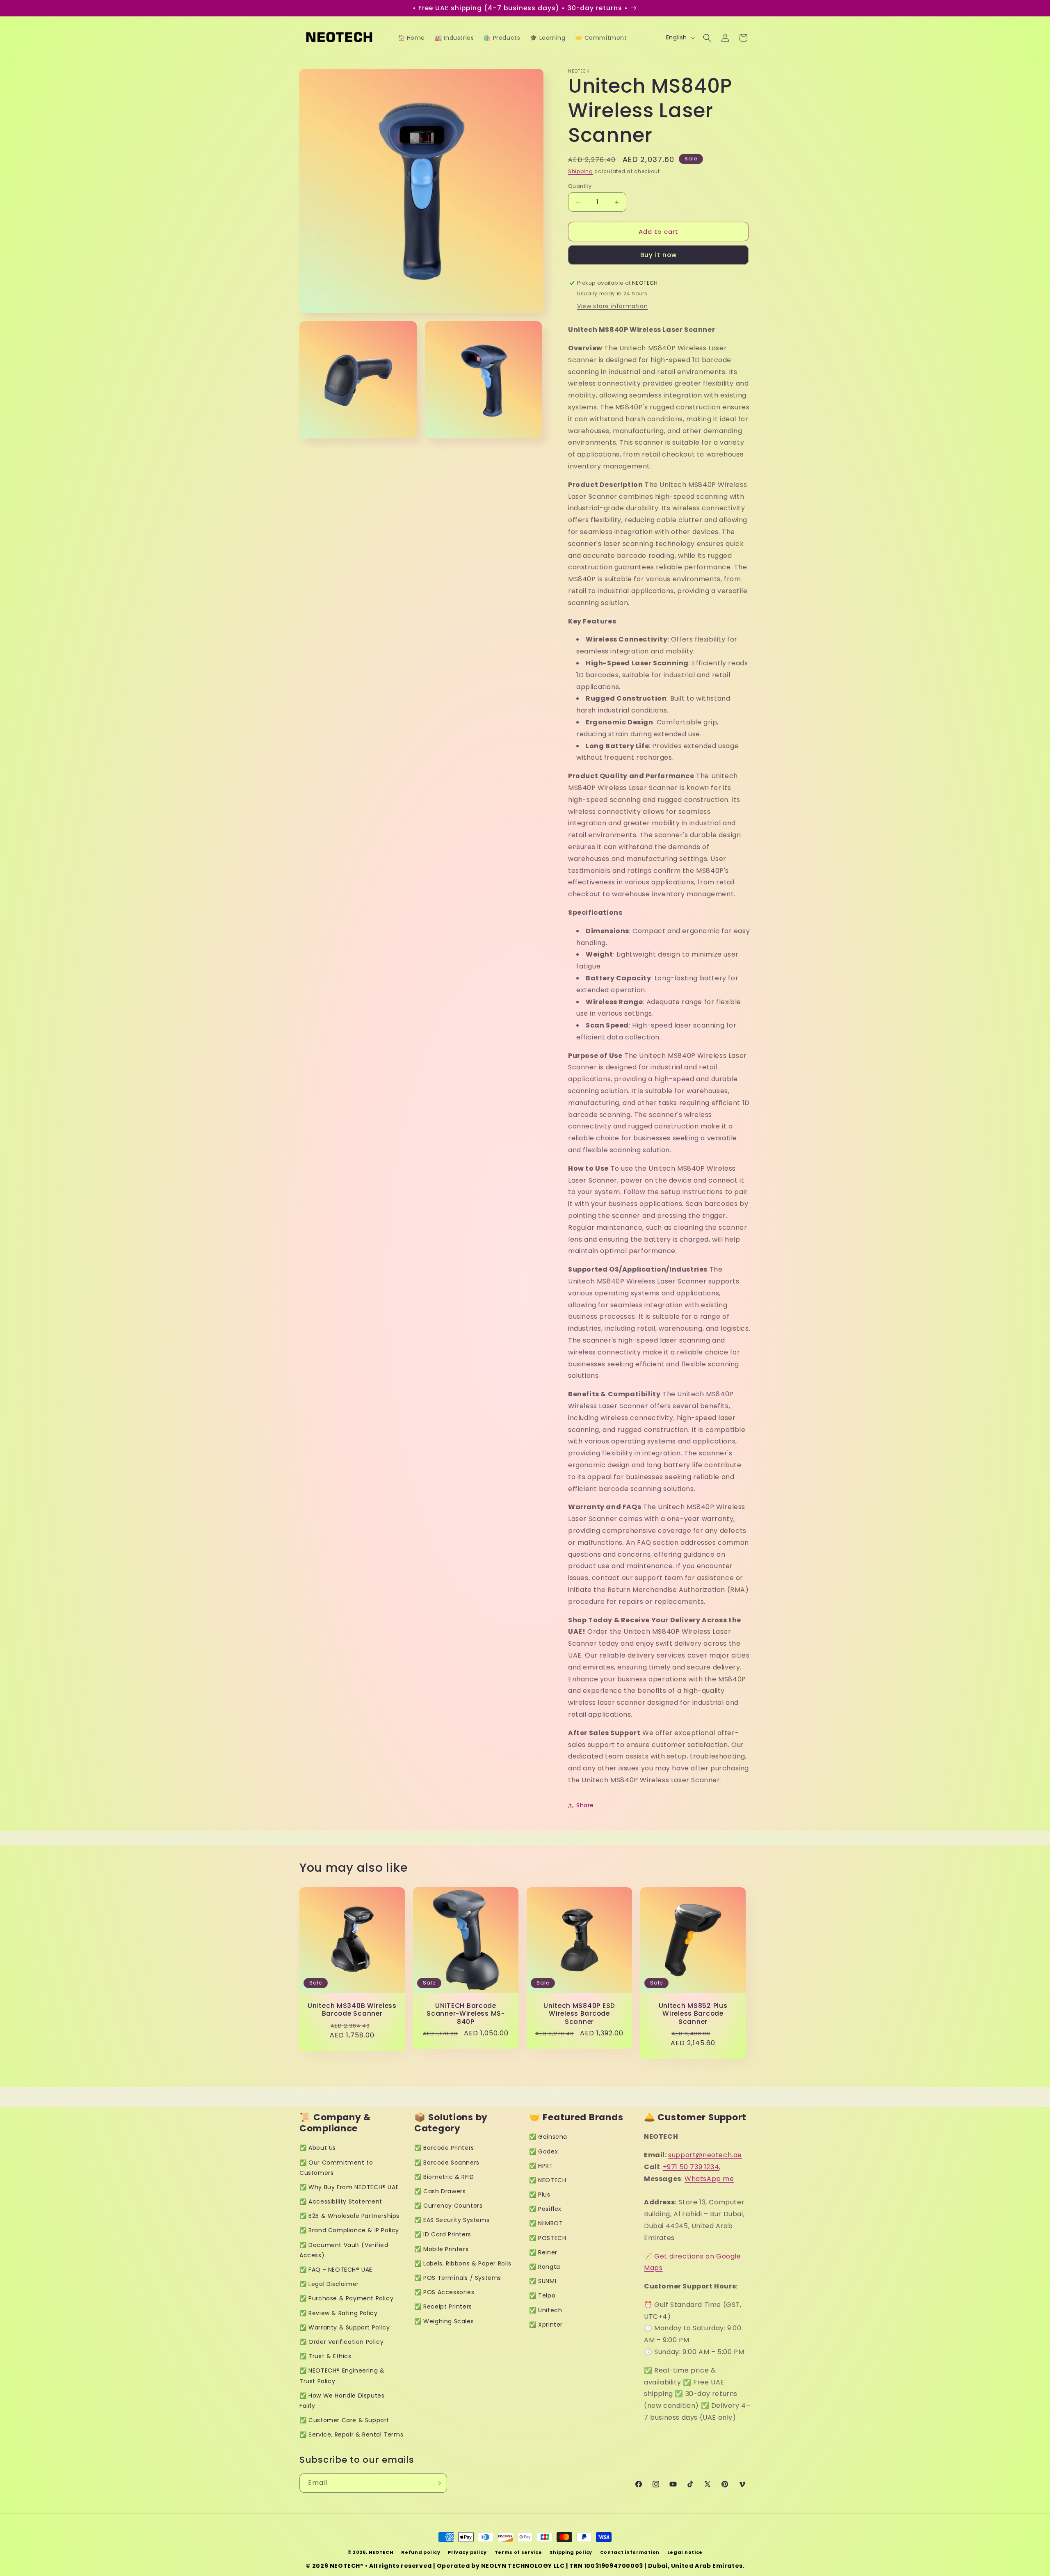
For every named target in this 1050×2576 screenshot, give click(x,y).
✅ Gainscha (548, 2137)
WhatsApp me (709, 2179)
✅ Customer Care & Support (344, 2420)
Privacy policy (467, 2552)
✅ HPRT (541, 2166)
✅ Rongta (545, 2267)
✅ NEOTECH (548, 2180)
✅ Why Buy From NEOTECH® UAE (349, 2187)
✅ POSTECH (548, 2238)
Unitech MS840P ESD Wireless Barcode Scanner (579, 2014)
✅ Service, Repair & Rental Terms (351, 2434)
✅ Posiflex (545, 2209)
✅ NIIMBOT (546, 2223)
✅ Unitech (546, 2310)
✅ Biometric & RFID (444, 2177)
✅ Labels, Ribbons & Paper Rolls (463, 2263)
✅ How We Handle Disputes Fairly (342, 2401)
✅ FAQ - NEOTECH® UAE (336, 2270)
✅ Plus (540, 2195)
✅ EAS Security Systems (452, 2220)
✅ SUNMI (543, 2281)
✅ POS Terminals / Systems (458, 2278)
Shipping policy (571, 2552)
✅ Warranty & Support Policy (345, 2327)
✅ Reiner (543, 2252)
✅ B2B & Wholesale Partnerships (349, 2216)
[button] (707, 38)
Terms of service (518, 2552)
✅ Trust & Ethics (325, 2356)
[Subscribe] (438, 2483)
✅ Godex (543, 2151)
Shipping (581, 171)
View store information (612, 306)
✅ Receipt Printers (443, 2307)
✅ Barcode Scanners (447, 2163)
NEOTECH (381, 2552)
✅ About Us (318, 2148)
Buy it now (659, 255)
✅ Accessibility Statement (341, 2201)
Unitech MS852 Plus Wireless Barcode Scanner (693, 2014)
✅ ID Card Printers (443, 2234)
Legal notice (685, 2552)
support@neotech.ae (705, 2155)
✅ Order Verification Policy (341, 2342)
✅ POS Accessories (444, 2292)
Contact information (630, 2552)
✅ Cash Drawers (440, 2191)
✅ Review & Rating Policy (338, 2313)
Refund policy (421, 2552)
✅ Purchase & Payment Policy (346, 2298)
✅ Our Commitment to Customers (336, 2168)
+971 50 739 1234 (691, 2167)
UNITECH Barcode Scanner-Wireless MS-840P (466, 2014)
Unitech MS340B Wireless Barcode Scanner (352, 2010)
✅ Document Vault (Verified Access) (344, 2250)
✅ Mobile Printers (441, 2249)
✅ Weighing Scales (444, 2321)
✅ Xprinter (546, 2325)
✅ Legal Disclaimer (329, 2284)
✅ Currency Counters (448, 2206)
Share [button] (585, 1805)
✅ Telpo (542, 2295)
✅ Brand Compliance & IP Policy (349, 2230)
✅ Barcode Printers (444, 2148)
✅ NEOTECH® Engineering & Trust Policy (342, 2376)
